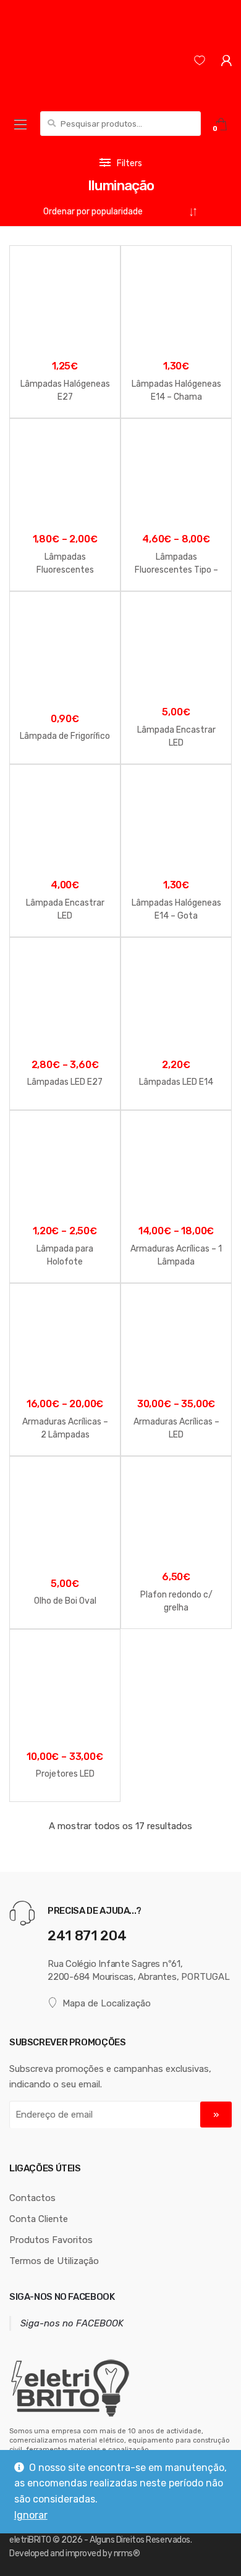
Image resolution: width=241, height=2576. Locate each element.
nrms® (127, 2553)
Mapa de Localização (107, 2003)
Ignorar (31, 2515)
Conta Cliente (39, 2219)
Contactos (32, 2198)
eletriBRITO (30, 2540)
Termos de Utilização (54, 2261)
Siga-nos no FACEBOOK (62, 2297)
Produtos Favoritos (51, 2240)
